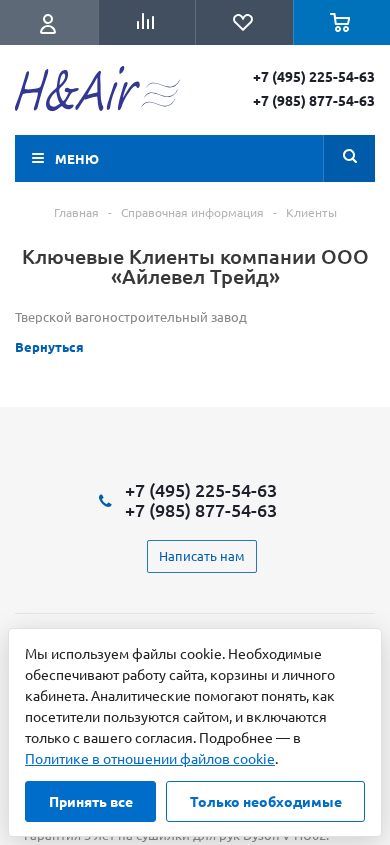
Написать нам (202, 555)
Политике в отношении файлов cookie (150, 758)
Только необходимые (266, 801)
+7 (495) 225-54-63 (314, 76)
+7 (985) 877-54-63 (314, 100)
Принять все (91, 801)
